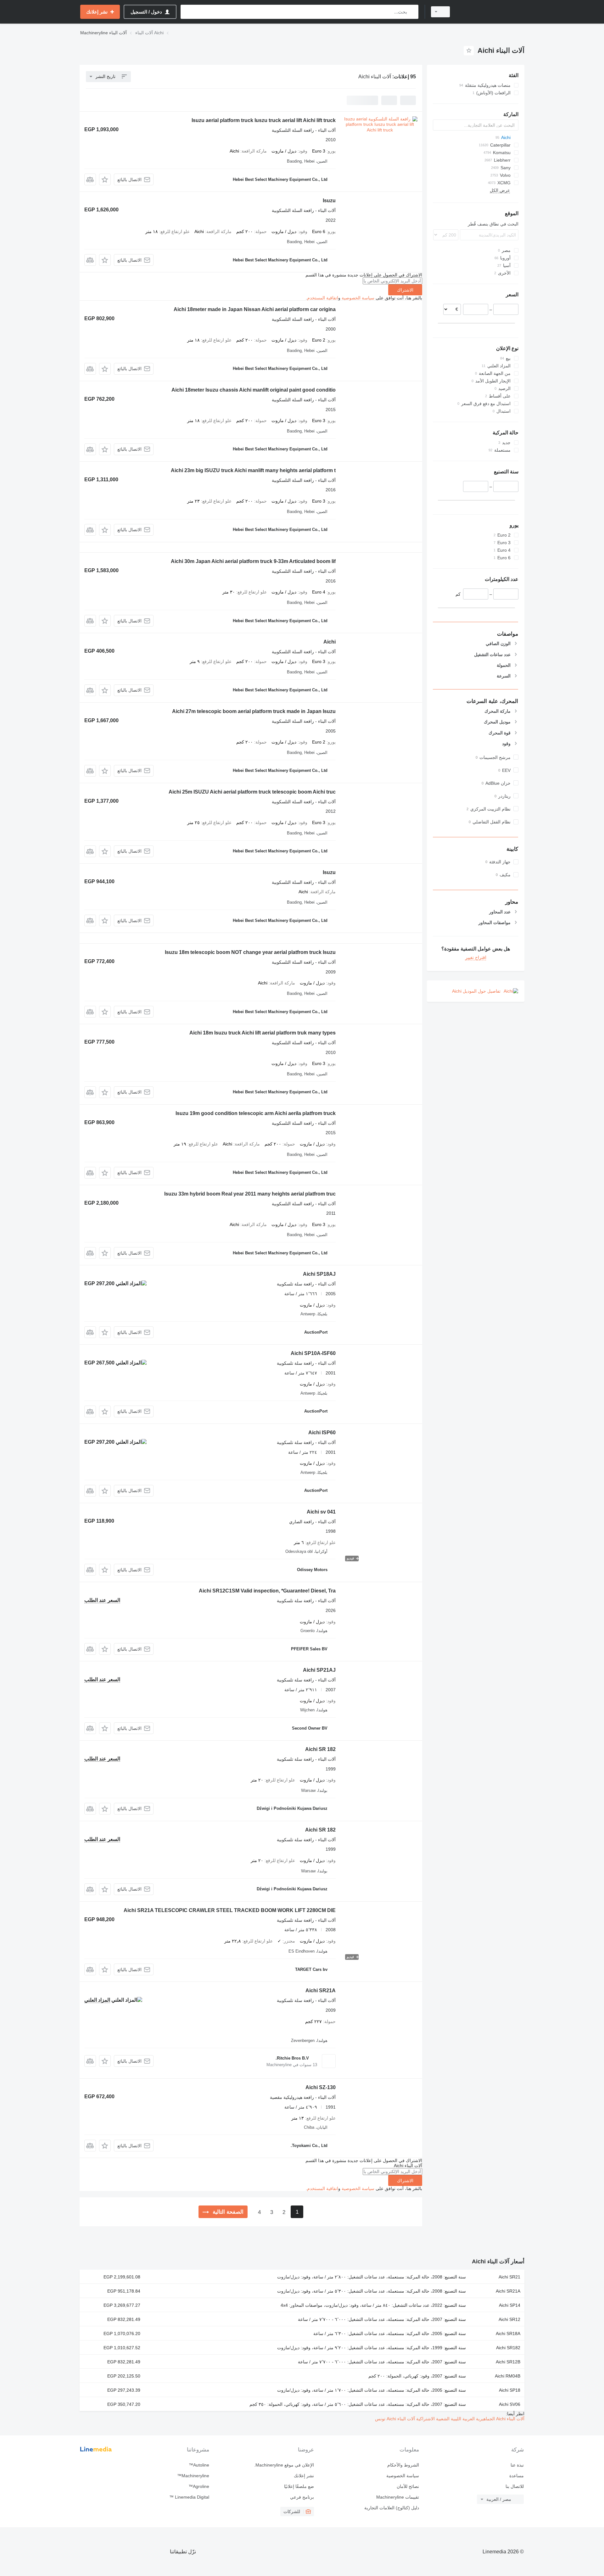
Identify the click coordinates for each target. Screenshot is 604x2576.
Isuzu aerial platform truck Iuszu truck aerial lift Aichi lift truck (264, 120)
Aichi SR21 (509, 2277)
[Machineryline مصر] (491, 12)
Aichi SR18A (508, 2333)
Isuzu (329, 201)
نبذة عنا (517, 2465)
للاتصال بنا (515, 2486)
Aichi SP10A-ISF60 (313, 1353)
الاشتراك (405, 290)
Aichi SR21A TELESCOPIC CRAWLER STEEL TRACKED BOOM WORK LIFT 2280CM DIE (230, 1910)
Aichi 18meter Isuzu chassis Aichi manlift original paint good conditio (254, 390)
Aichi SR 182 (320, 1749)
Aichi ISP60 (322, 1433)
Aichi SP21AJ (319, 1670)
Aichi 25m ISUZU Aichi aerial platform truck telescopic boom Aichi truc (252, 792)
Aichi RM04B (508, 2376)
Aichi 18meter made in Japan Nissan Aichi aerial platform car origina (255, 309)
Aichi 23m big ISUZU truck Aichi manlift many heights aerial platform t (253, 470)
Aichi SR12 (509, 2319)
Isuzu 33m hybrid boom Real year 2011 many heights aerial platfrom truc (250, 1194)
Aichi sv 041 (321, 1512)
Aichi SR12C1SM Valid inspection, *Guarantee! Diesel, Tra (267, 1591)
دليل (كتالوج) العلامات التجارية (391, 2508)
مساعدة (517, 2476)
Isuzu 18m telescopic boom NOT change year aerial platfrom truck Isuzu (250, 952)
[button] (105, 179)
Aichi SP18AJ (319, 1274)
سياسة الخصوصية (358, 298)
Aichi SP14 (510, 2305)
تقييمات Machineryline (397, 2497)
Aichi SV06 (510, 2404)
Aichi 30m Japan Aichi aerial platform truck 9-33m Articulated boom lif (253, 561)
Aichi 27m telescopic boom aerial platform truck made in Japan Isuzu (254, 711)
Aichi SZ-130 (321, 2087)
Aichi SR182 (508, 2348)
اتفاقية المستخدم (323, 298)
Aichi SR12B (508, 2362)
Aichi (330, 642)
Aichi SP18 (510, 2390)
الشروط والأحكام (403, 2465)
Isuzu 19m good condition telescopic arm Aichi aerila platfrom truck (256, 1113)
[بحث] (412, 12)
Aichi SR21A (321, 1991)
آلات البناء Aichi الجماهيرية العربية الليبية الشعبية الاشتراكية (470, 2419)
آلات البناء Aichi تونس (395, 2419)
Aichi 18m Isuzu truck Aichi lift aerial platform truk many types (263, 1033)
